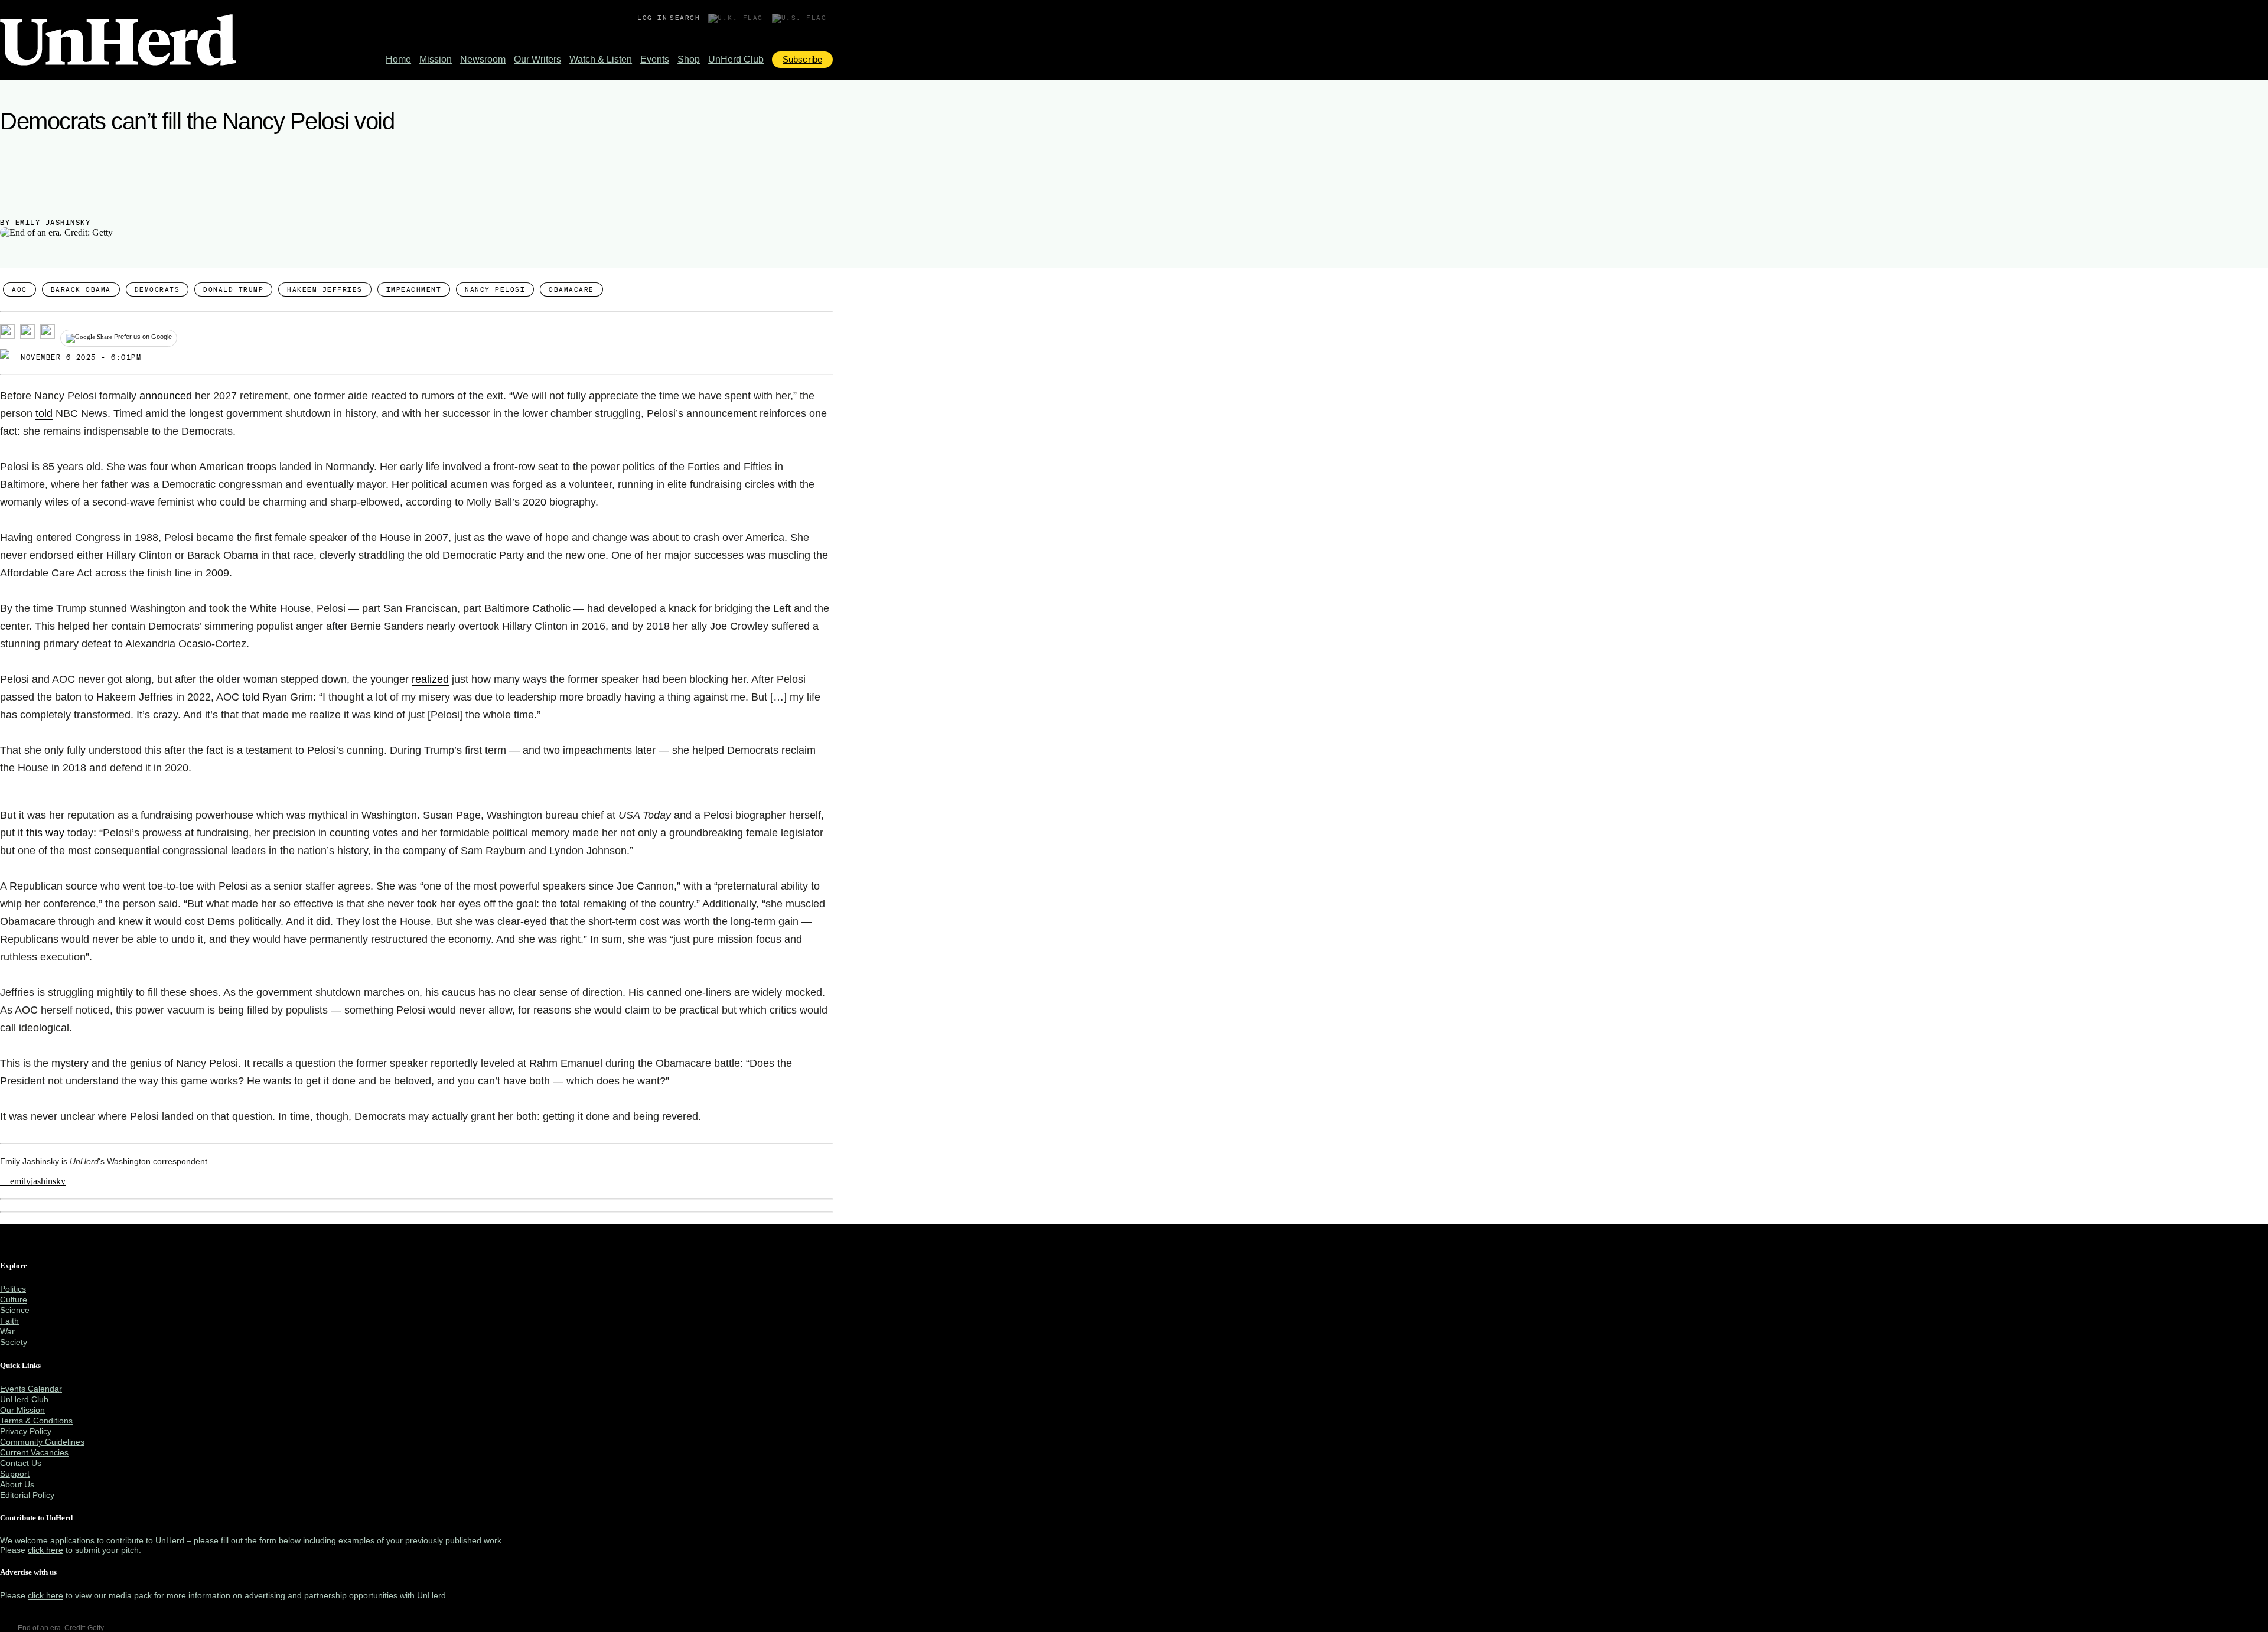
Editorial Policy (27, 1495)
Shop (689, 59)
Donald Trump (233, 289)
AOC (19, 289)
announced (166, 396)
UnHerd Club (736, 59)
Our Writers (537, 59)
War (7, 1331)
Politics (13, 1289)
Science (15, 1310)
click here (45, 1550)
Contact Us (21, 1463)
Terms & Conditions (36, 1421)
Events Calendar (31, 1389)
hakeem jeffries (325, 289)
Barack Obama (81, 289)
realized (430, 679)
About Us (17, 1484)
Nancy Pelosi (495, 289)
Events (655, 59)
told (44, 413)
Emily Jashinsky (53, 222)
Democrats (157, 289)
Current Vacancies (34, 1452)
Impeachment (414, 289)
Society (14, 1342)
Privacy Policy (26, 1431)
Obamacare (571, 289)
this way (45, 833)
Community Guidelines (42, 1442)
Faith (9, 1321)
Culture (14, 1299)
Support (15, 1474)
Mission (436, 59)
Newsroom (483, 59)
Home (398, 59)
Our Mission (22, 1410)
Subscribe (802, 59)
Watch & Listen (601, 59)
